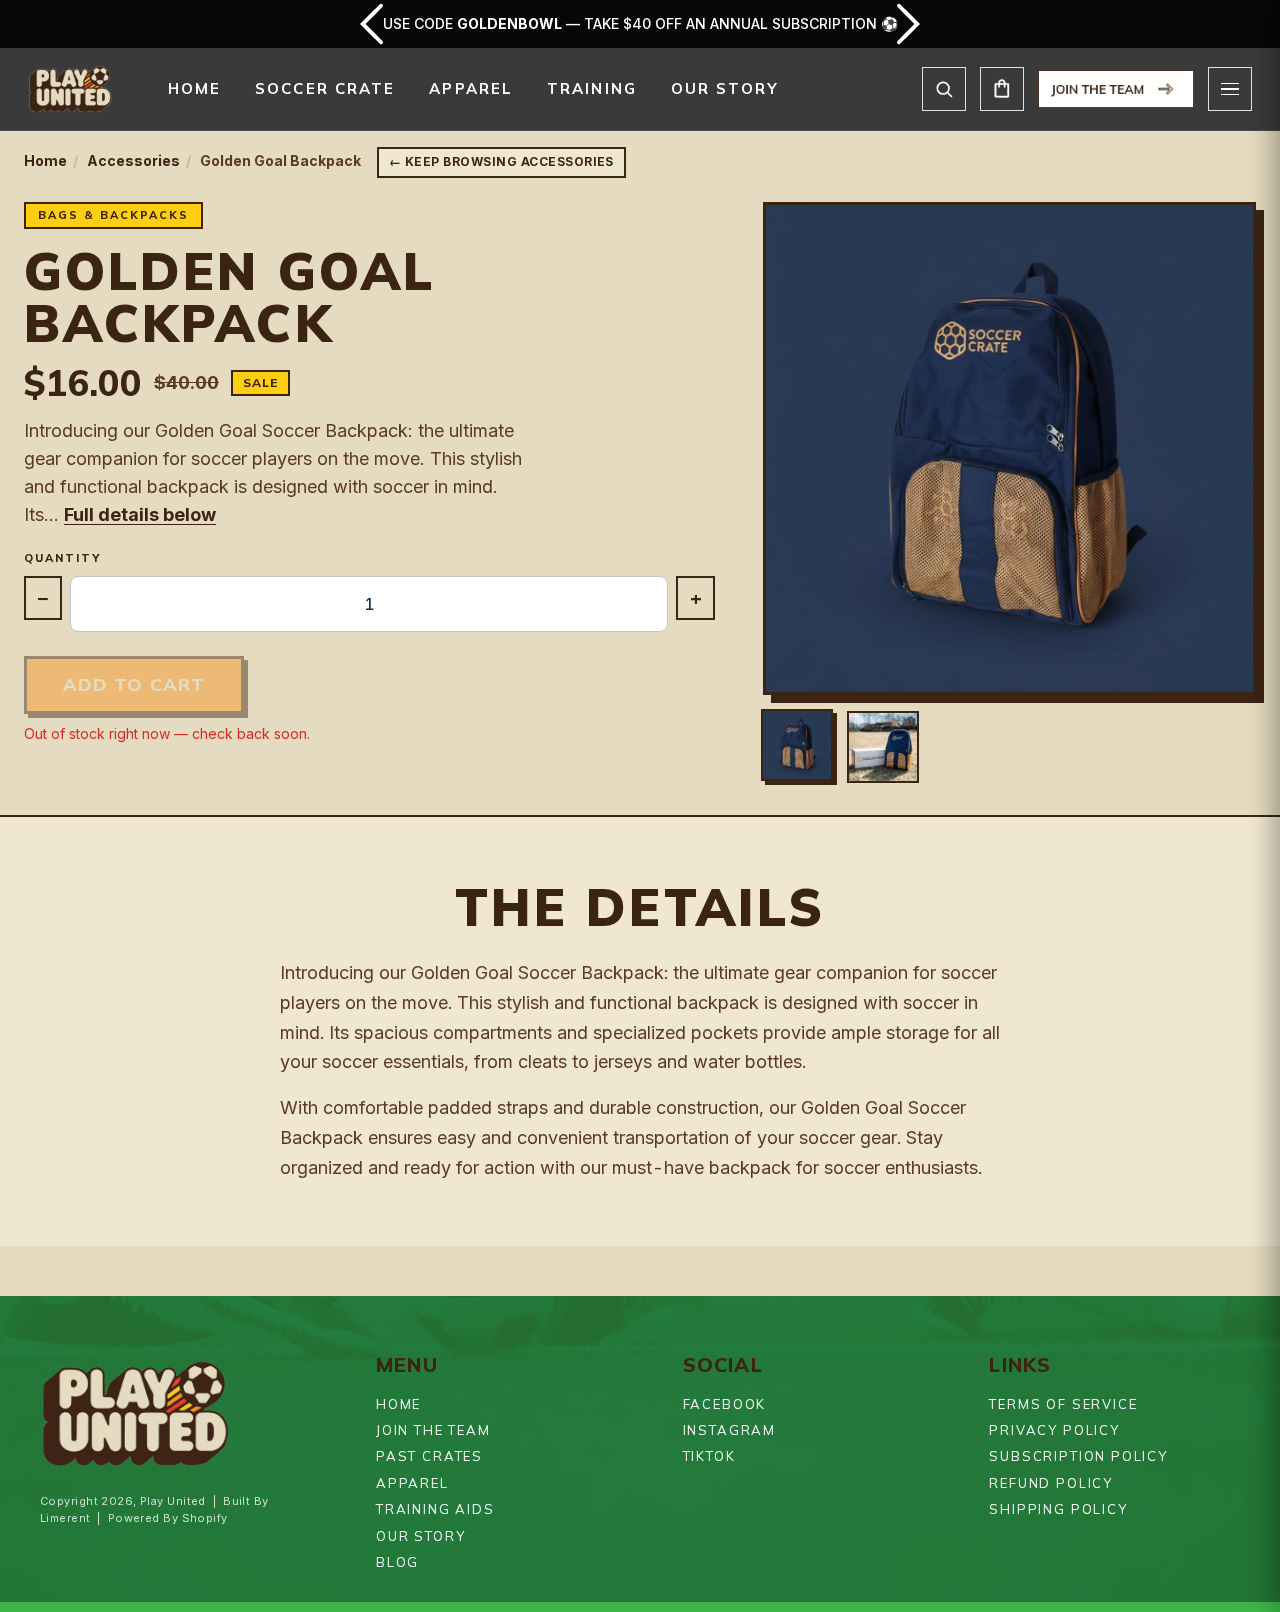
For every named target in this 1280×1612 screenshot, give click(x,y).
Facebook (725, 1404)
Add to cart (134, 684)
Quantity (62, 558)
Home (194, 88)
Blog (397, 1562)
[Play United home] (70, 89)
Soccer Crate (325, 88)
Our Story (725, 88)
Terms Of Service (1063, 1404)
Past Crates (429, 1456)
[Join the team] (1116, 89)
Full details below (140, 514)
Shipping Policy (1058, 1509)
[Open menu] (1230, 89)
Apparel (471, 88)
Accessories (133, 160)
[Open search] (944, 89)
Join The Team (433, 1430)
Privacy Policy (1054, 1430)
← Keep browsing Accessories (501, 161)
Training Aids (435, 1509)
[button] (1009, 448)
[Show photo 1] (797, 745)
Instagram (729, 1430)
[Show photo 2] (883, 747)
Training (592, 88)
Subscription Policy (1078, 1456)
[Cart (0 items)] (1002, 89)
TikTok (709, 1456)
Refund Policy (1051, 1483)
